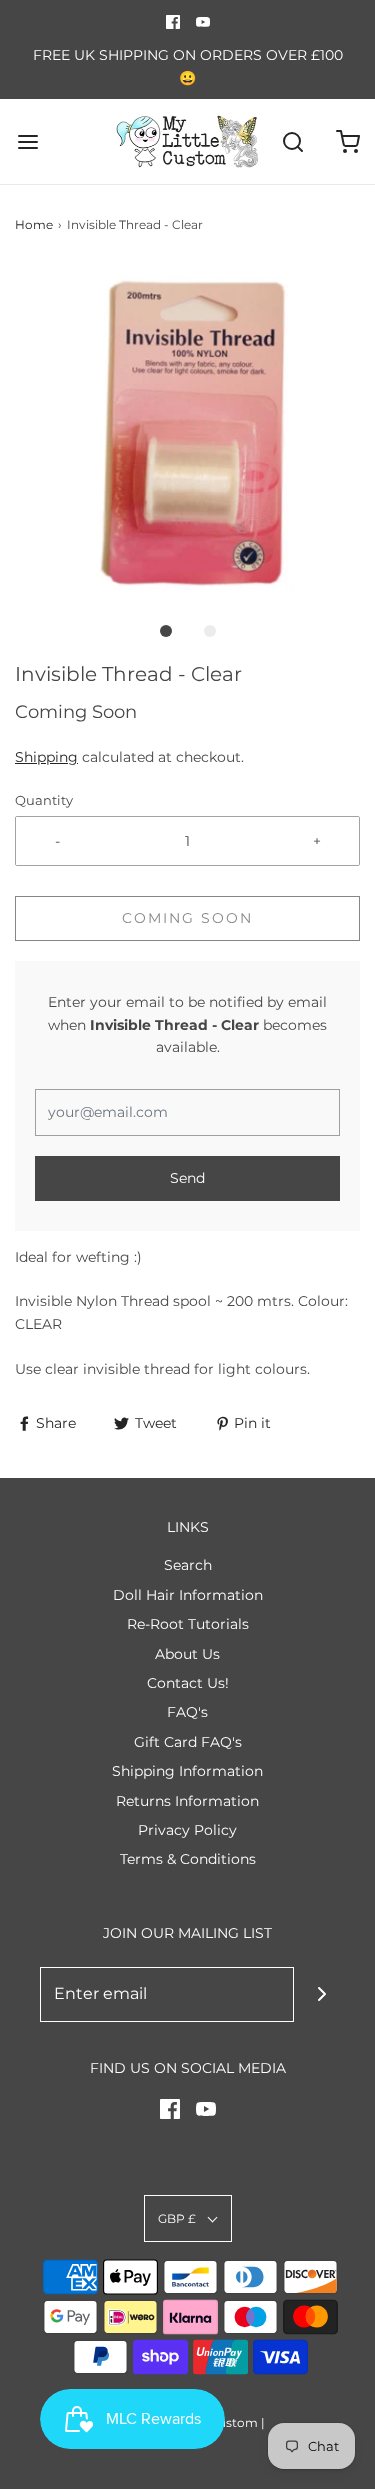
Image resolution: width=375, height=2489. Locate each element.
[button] (187, 436)
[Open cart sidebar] (347, 141)
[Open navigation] (27, 141)
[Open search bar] (292, 141)
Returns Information (187, 1801)
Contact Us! (188, 1683)
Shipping (46, 757)
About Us (187, 1654)
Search (188, 1565)
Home (34, 224)
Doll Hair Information (188, 1595)
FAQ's (187, 1712)
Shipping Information (187, 1771)
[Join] (321, 1994)
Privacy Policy (187, 1830)
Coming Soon (187, 918)
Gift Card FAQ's (188, 1742)
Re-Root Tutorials (188, 1624)
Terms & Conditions (188, 1859)
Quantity (44, 800)
